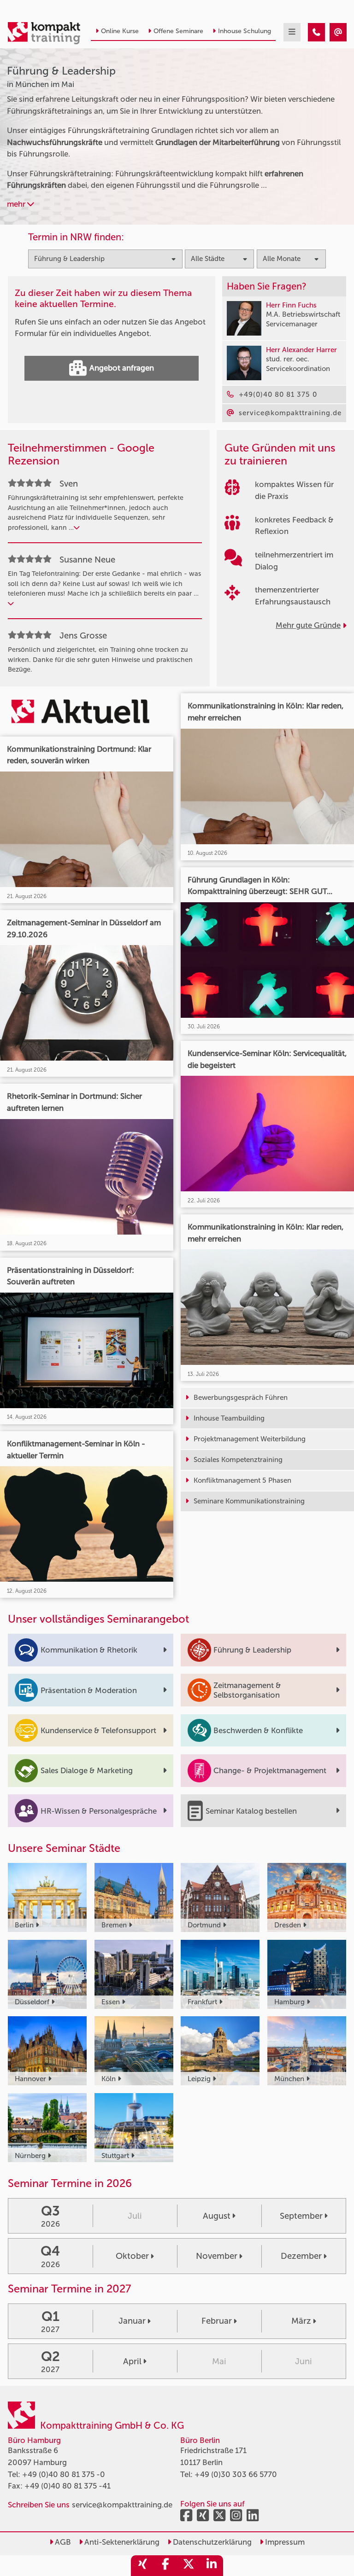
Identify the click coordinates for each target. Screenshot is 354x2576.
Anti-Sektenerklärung (121, 2542)
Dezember (301, 2256)
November (217, 2256)
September (301, 2216)
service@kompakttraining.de (122, 2505)
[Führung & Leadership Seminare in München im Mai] (316, 32)
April (132, 2361)
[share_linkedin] (212, 2566)
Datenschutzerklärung (211, 2542)
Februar (217, 2321)
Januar (132, 2321)
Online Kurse (120, 31)
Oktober (132, 2256)
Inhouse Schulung (245, 31)
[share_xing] (142, 2566)
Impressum (284, 2542)
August (217, 2216)
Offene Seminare (178, 31)
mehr (17, 204)
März (301, 2321)
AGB (62, 2542)
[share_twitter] (189, 2566)
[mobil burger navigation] (292, 32)
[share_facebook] (165, 2566)
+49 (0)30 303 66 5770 (236, 2474)
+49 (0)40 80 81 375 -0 (64, 2474)
